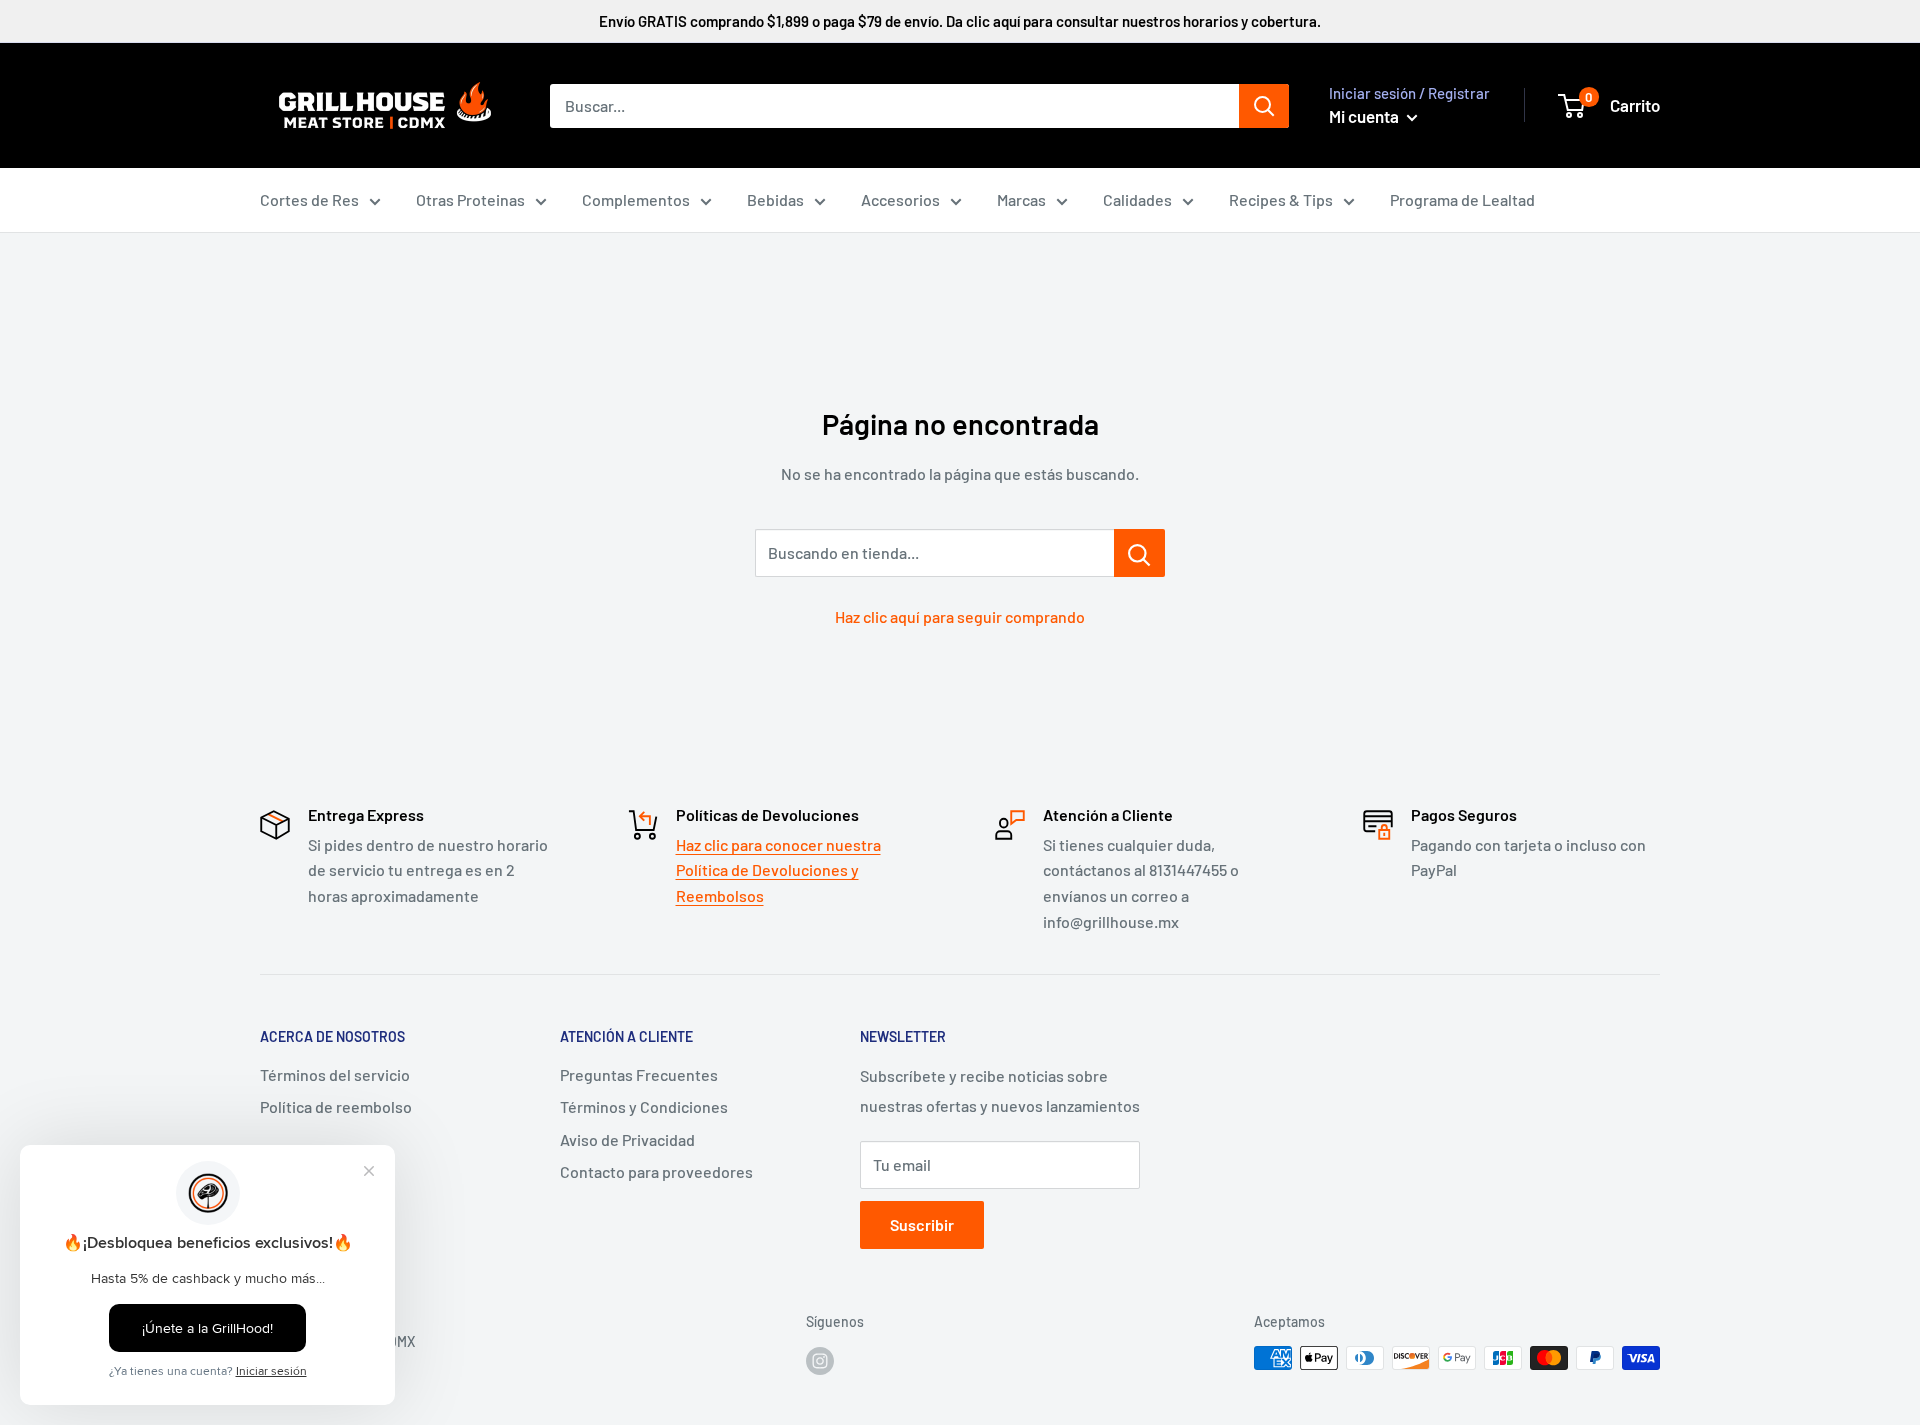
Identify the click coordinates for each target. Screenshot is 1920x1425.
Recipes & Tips (1281, 199)
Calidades (1137, 199)
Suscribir (922, 1224)
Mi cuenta (1365, 116)
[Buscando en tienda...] (1139, 553)
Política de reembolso (336, 1106)
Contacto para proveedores (656, 1171)
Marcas (1021, 199)
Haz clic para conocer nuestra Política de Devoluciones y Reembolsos (778, 870)
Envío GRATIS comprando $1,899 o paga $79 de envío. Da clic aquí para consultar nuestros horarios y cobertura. (960, 21)
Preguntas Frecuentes (639, 1074)
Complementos (636, 199)
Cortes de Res (309, 199)
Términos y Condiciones (644, 1106)
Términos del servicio (335, 1074)
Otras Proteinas (470, 199)
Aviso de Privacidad (627, 1139)
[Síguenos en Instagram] (820, 1360)
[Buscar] (1264, 106)
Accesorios (900, 199)
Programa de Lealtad (1462, 199)
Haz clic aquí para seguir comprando (960, 616)
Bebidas (775, 199)
